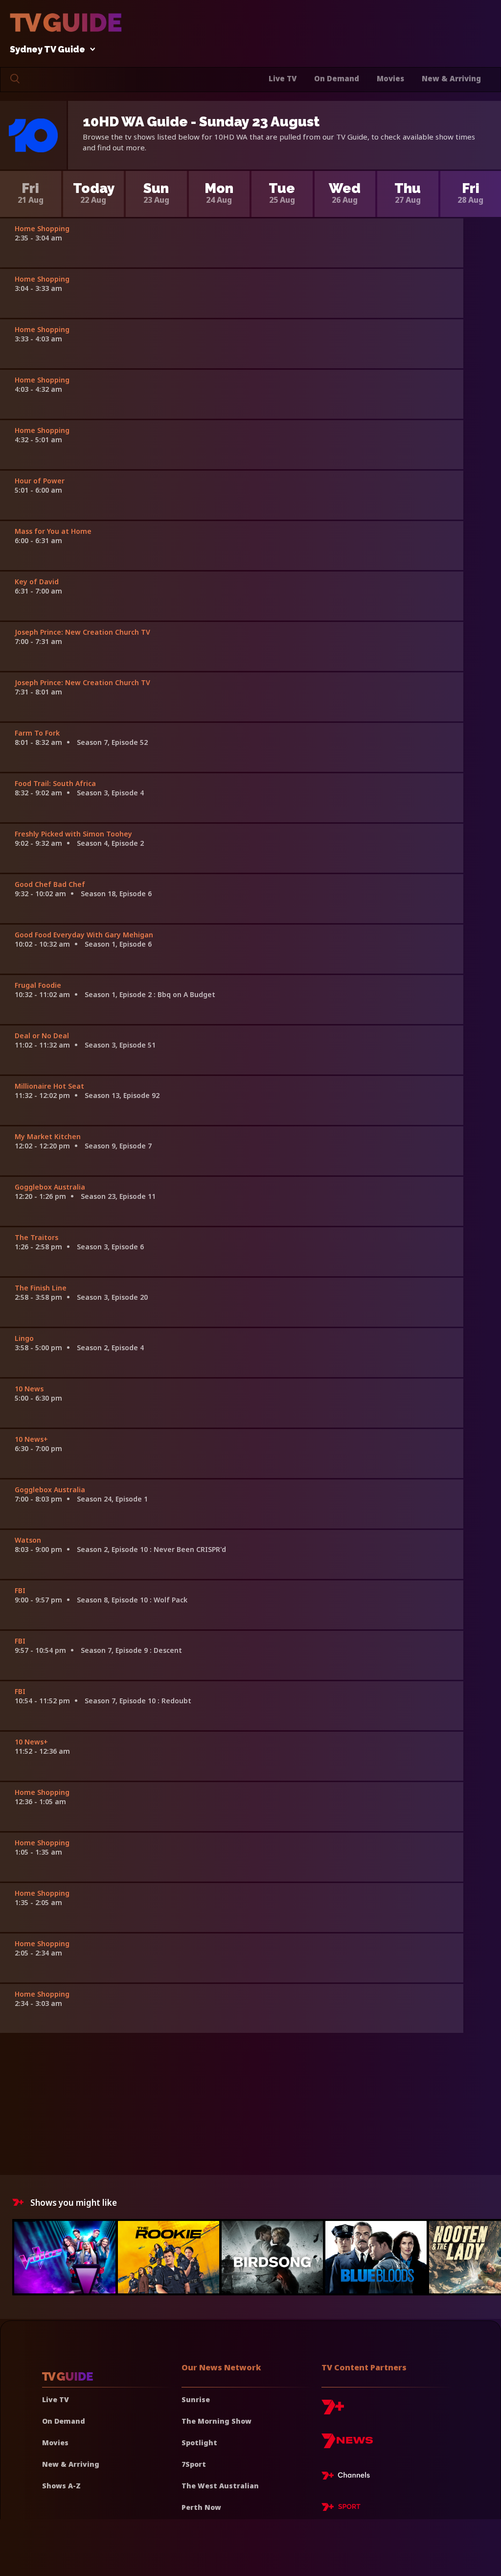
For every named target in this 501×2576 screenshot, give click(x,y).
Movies (390, 78)
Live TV (283, 78)
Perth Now (201, 2507)
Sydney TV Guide (47, 50)
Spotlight (199, 2443)
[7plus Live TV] (348, 2477)
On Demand (337, 78)
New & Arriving (451, 78)
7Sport (194, 2464)
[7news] (347, 2445)
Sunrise (196, 2399)
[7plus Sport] (341, 2508)
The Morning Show (216, 2421)
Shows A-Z (61, 2486)
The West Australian (220, 2486)
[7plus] (333, 2411)
